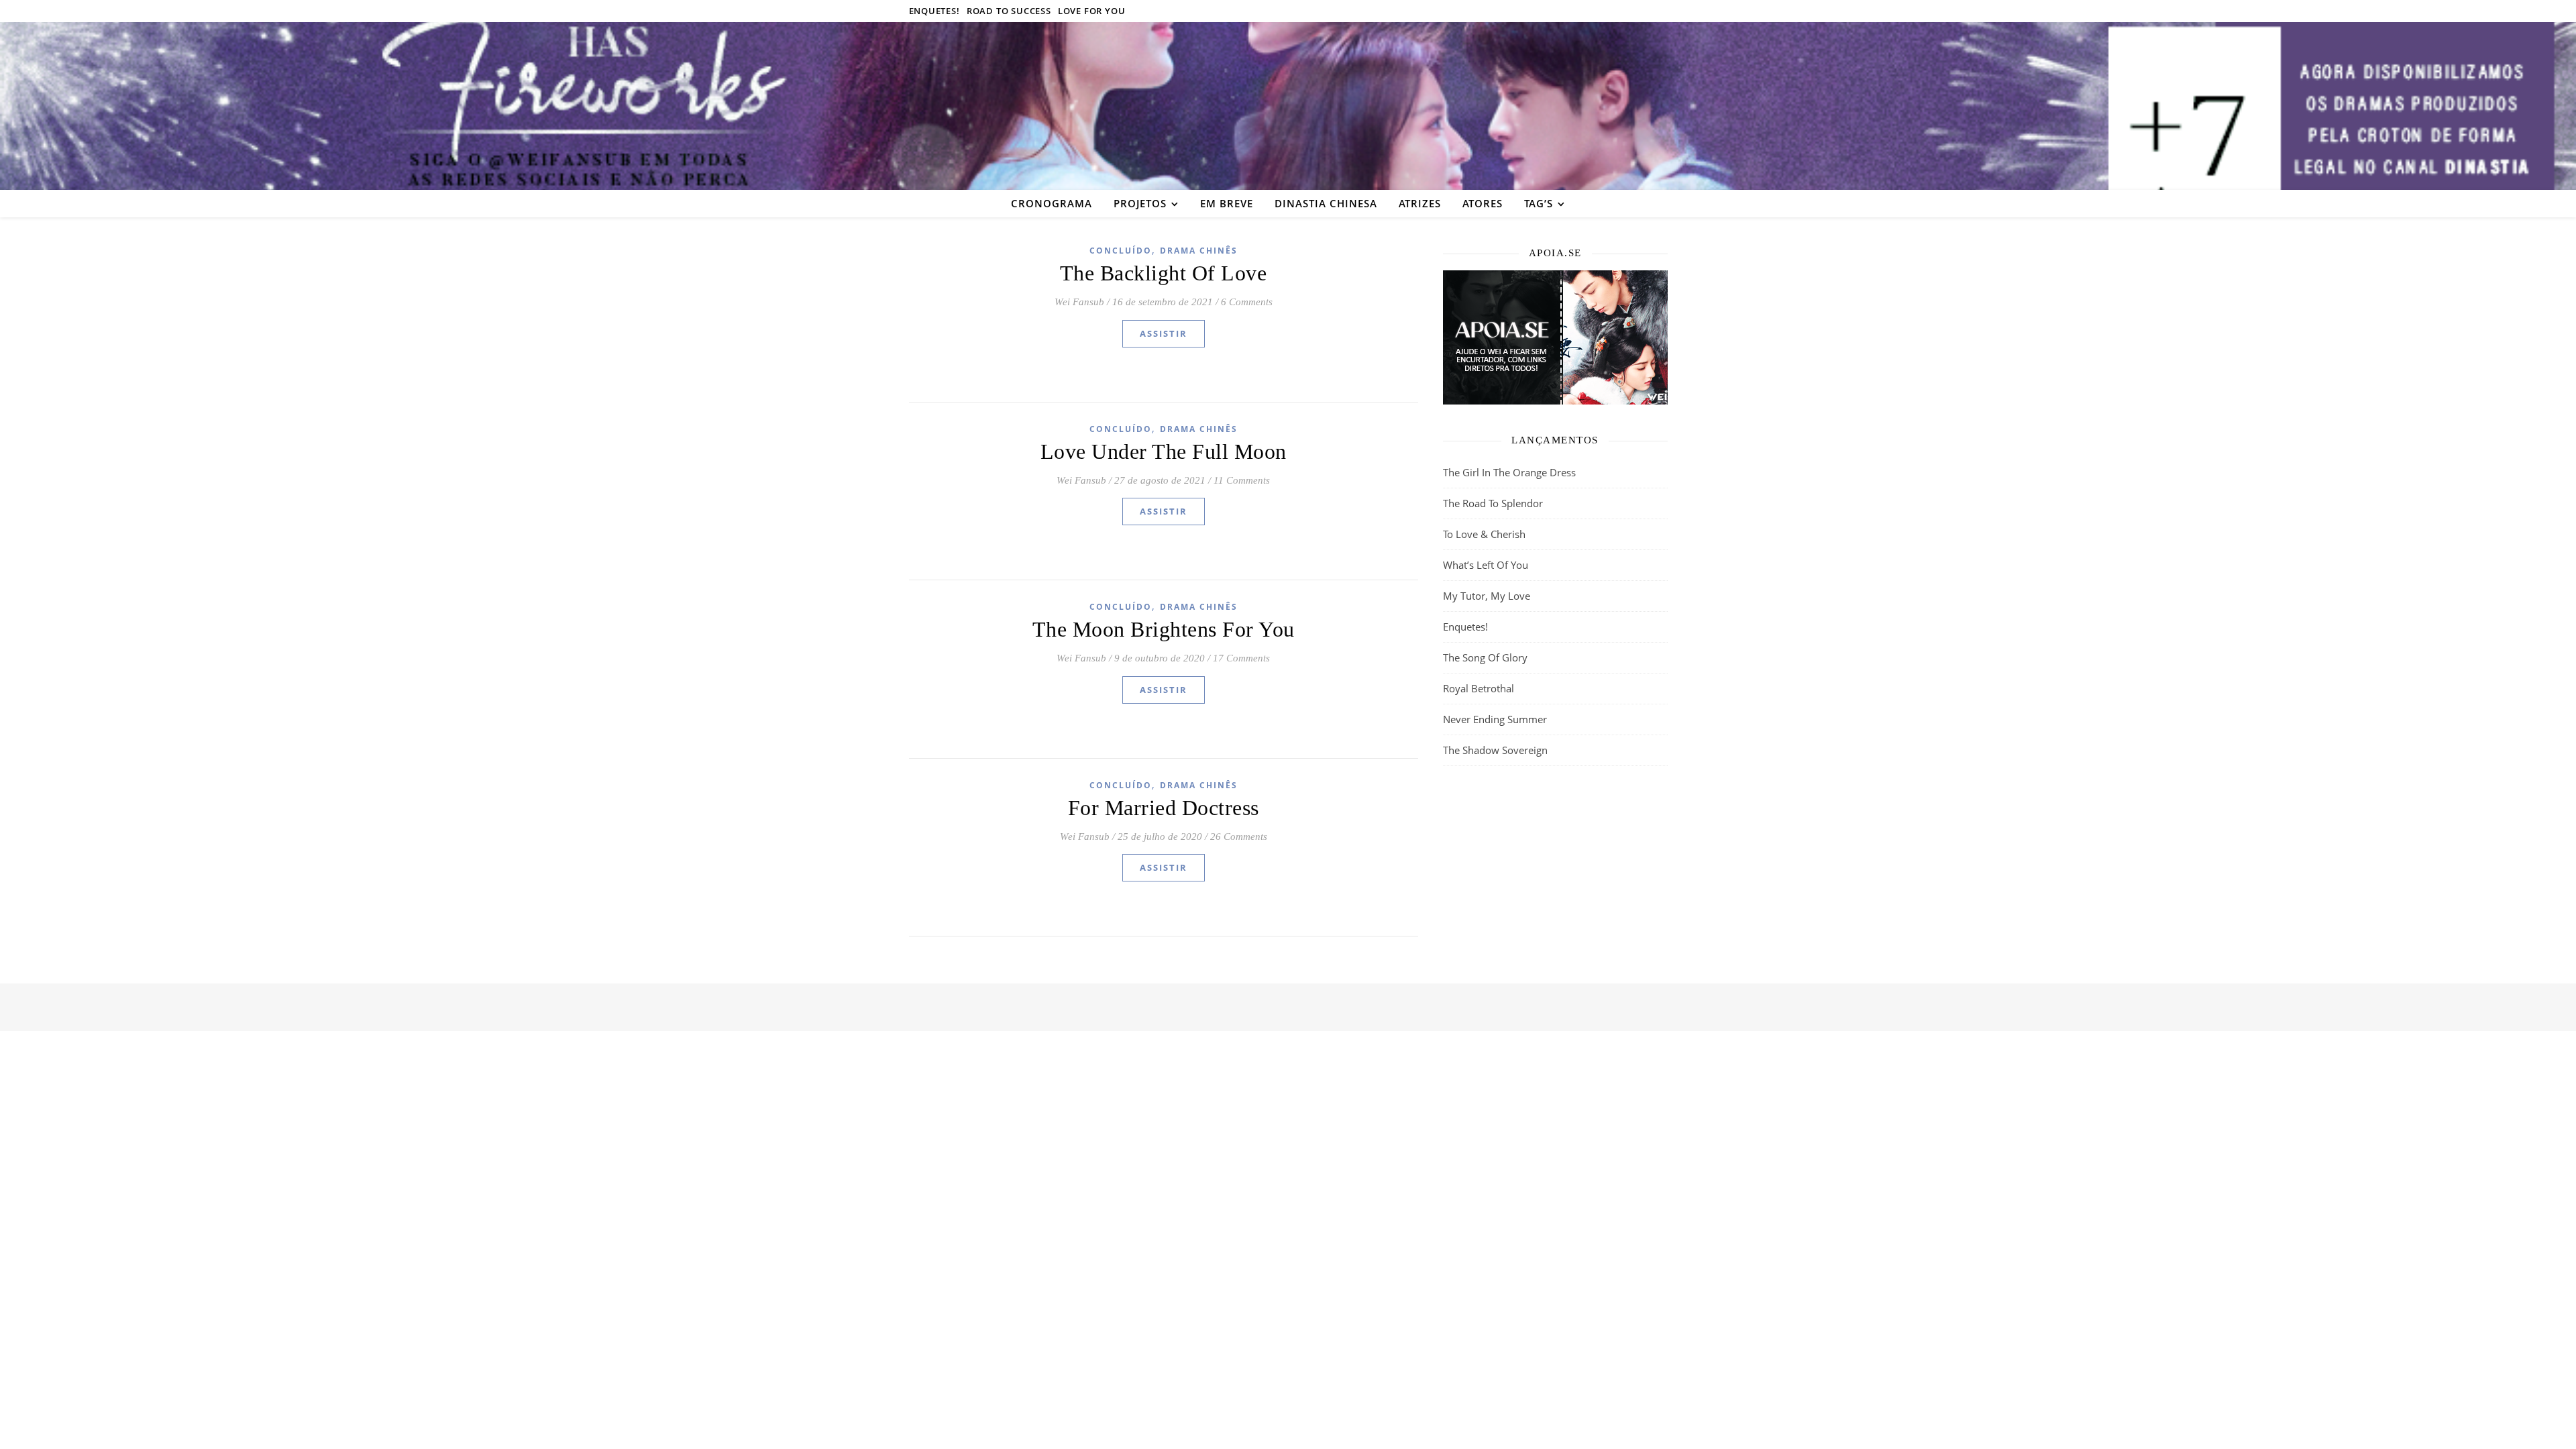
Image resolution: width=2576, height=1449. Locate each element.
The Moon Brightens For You (1164, 629)
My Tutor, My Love (1487, 596)
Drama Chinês (1199, 251)
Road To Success (1009, 11)
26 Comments (1239, 837)
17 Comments (1241, 658)
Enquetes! (934, 11)
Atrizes (1420, 203)
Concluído (1121, 251)
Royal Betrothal (1479, 688)
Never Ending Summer (1495, 719)
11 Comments (1242, 480)
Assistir (1164, 333)
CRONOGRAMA (1052, 203)
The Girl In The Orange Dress (1509, 472)
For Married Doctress (1164, 808)
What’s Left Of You (1486, 565)
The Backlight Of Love (1164, 273)
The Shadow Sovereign (1495, 750)
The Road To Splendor (1493, 503)
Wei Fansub (1079, 302)
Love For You (1092, 11)
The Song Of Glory (1485, 657)
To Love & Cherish (1484, 534)
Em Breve (1227, 203)
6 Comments (1247, 302)
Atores (1483, 203)
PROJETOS (1140, 203)
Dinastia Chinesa (1326, 203)
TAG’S (1539, 203)
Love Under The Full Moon (1164, 451)
